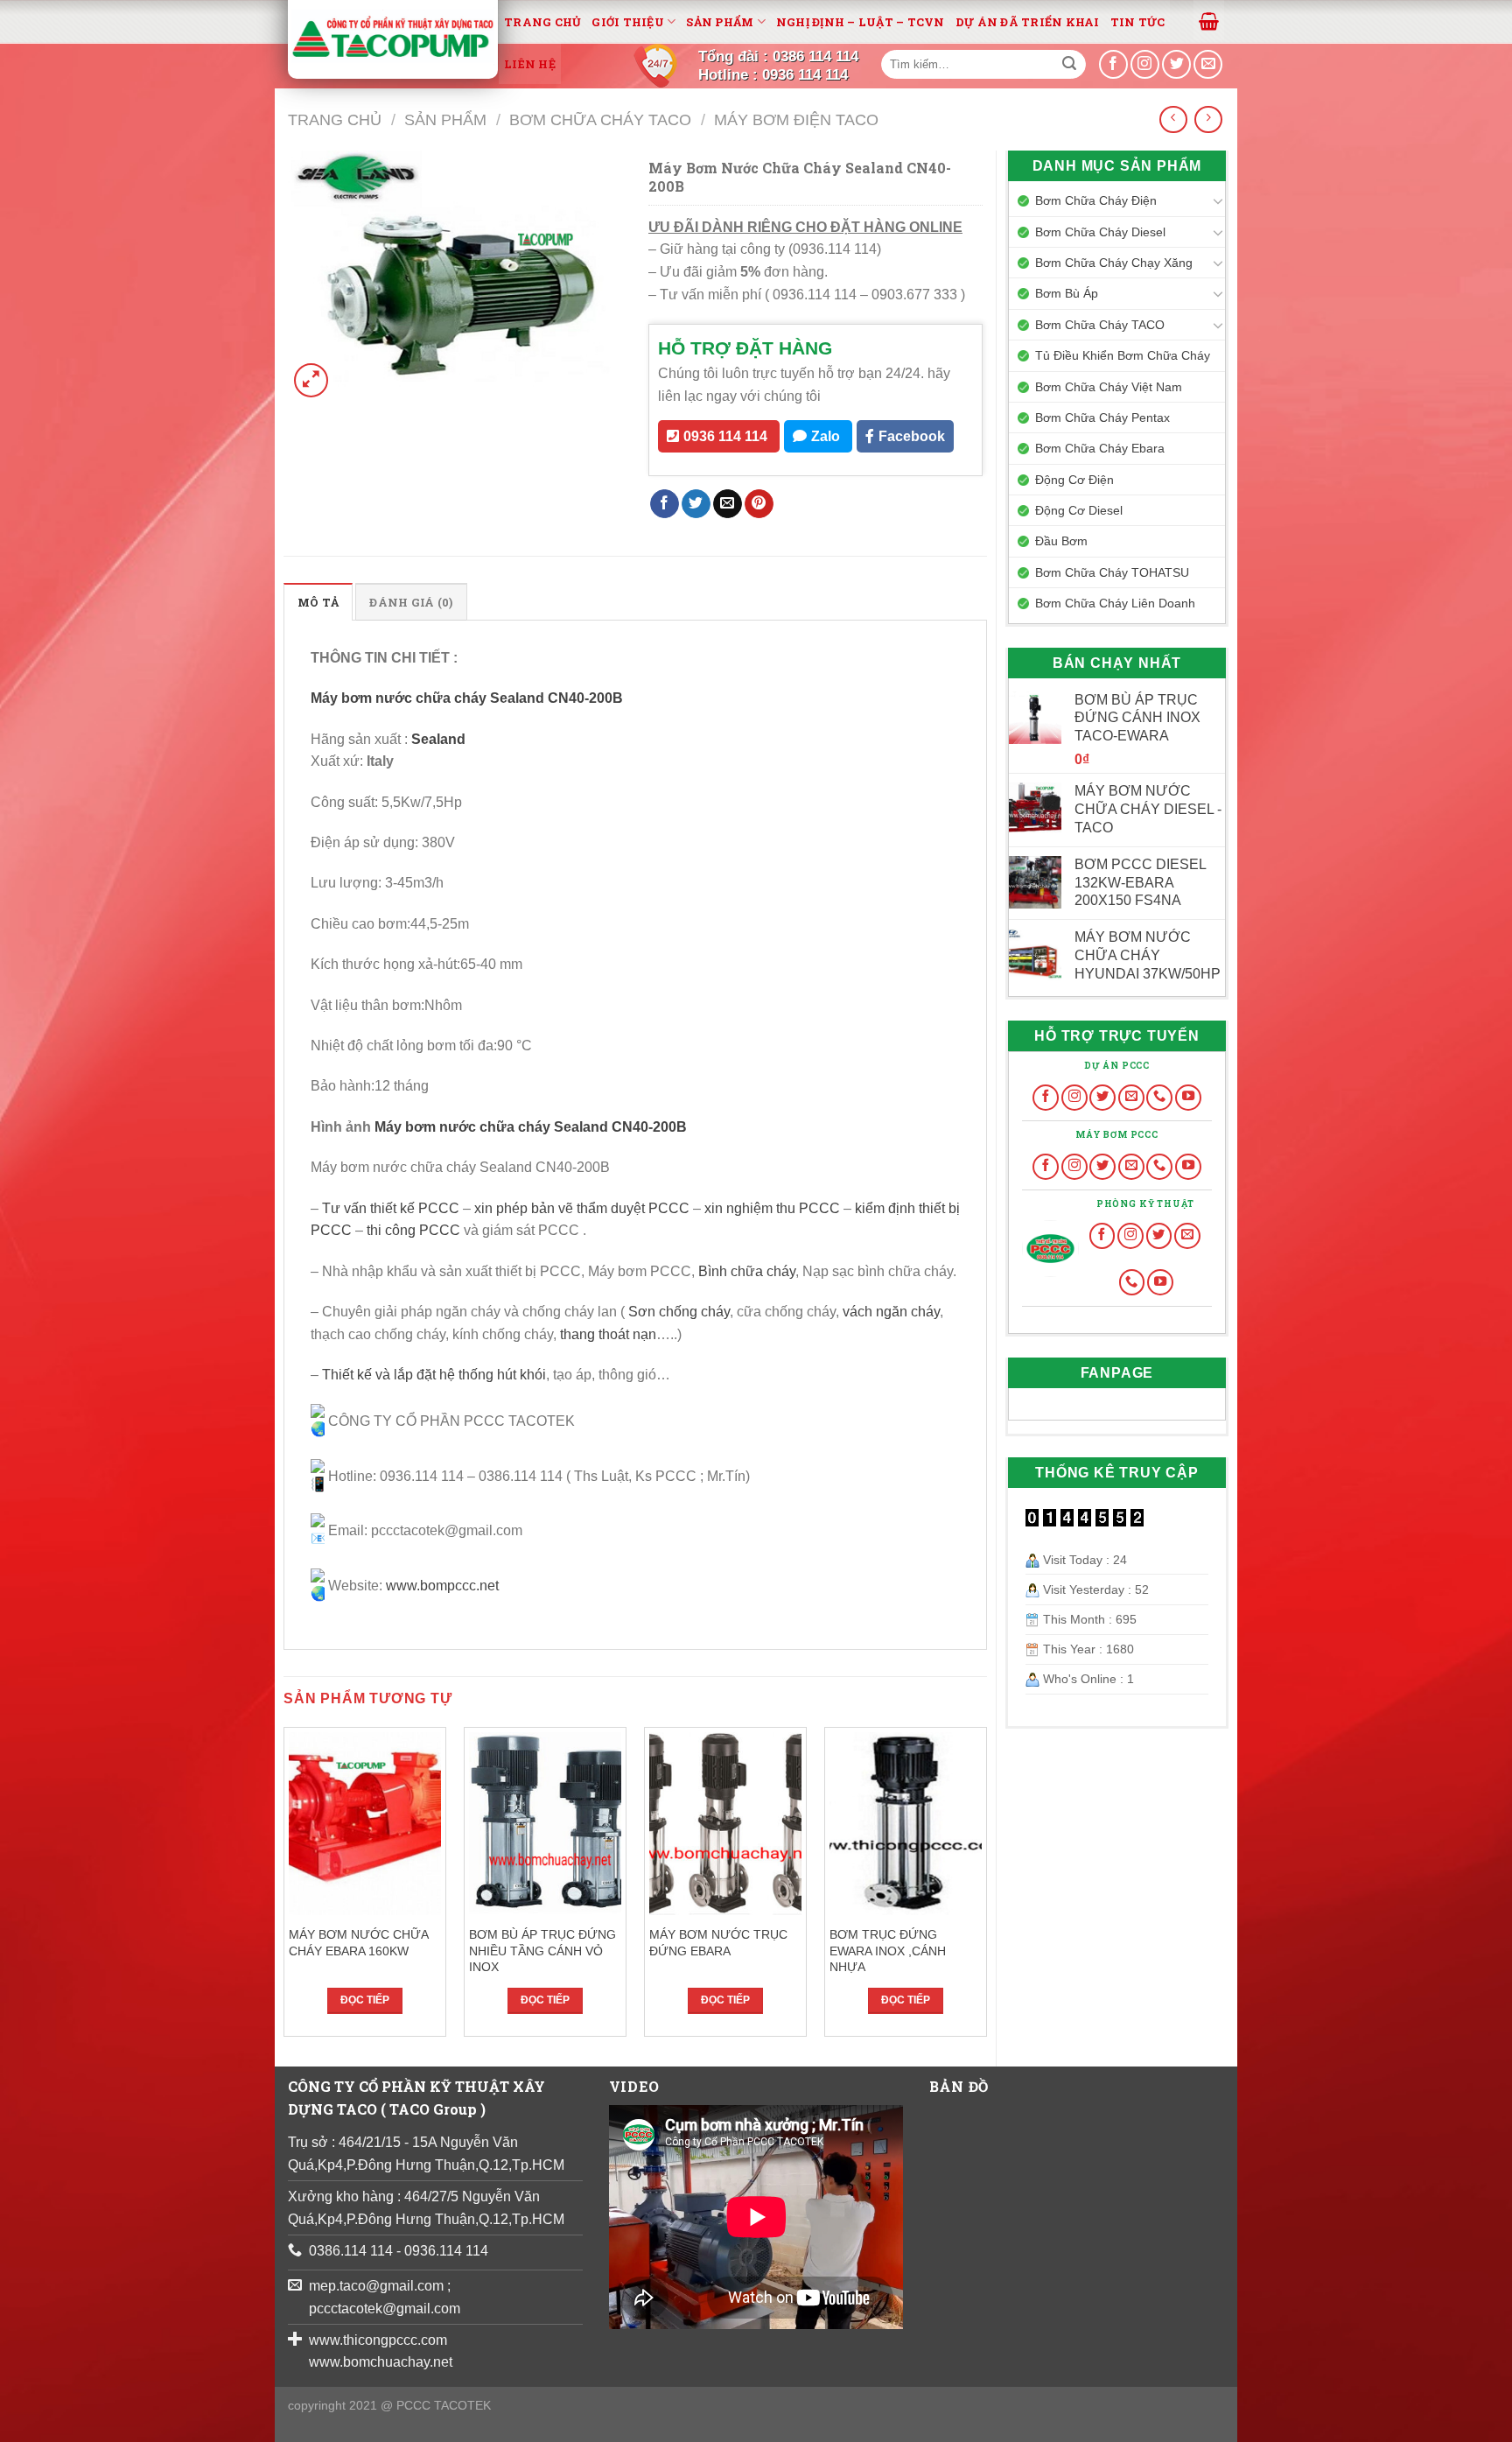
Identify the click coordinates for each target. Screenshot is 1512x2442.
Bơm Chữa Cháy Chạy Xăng (1114, 263)
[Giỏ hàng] (1209, 20)
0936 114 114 (725, 436)
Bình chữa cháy (747, 1271)
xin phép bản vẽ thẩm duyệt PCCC (582, 1208)
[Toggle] (1218, 200)
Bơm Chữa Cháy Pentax (1102, 418)
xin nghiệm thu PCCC (772, 1208)
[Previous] (284, 1888)
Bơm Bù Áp (1067, 293)
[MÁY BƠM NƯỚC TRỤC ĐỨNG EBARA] (725, 1824)
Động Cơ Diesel (1079, 510)
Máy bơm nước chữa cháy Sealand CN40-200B (531, 1127)
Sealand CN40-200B (556, 698)
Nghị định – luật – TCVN (861, 22)
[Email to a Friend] (728, 504)
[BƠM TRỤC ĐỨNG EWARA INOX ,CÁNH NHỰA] (906, 1824)
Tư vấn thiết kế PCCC (391, 1208)
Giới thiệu (628, 22)
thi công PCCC (413, 1230)
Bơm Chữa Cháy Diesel (1100, 232)
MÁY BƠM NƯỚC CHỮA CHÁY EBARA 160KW (358, 1943)
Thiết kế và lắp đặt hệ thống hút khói (434, 1375)
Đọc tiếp (365, 2000)
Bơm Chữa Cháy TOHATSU (1112, 572)
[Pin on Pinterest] (759, 504)
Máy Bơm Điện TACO (796, 119)
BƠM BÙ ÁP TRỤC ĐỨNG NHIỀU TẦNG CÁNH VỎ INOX (542, 1951)
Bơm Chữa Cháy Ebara (1100, 448)
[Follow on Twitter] (1102, 1098)
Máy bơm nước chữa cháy (399, 698)
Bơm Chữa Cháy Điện (1096, 200)
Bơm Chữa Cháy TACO (600, 119)
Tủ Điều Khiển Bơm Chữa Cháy (1123, 355)
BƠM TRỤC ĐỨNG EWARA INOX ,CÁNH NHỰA (888, 1951)
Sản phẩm (720, 22)
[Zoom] (311, 380)
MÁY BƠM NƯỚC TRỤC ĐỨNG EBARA (718, 1943)
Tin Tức (1138, 22)
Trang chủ (542, 22)
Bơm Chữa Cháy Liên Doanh (1115, 603)
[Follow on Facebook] (1046, 1098)
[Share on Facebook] (665, 504)
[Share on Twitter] (696, 504)
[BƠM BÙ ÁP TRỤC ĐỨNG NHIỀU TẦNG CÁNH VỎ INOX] (545, 1824)
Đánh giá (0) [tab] (411, 602)
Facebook (912, 436)
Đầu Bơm (1061, 541)
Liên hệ (530, 64)
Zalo (826, 436)
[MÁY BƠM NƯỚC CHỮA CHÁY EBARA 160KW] (365, 1824)
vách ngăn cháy (891, 1312)
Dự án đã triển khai (1028, 22)
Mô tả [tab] (318, 602)
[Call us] (1159, 1098)
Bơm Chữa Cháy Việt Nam (1109, 387)
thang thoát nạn (608, 1334)
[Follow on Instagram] (1074, 1098)
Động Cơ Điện (1074, 480)
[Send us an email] (1208, 64)
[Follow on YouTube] (1188, 1098)
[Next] (986, 1888)
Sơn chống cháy (679, 1312)
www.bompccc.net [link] (442, 1586)
